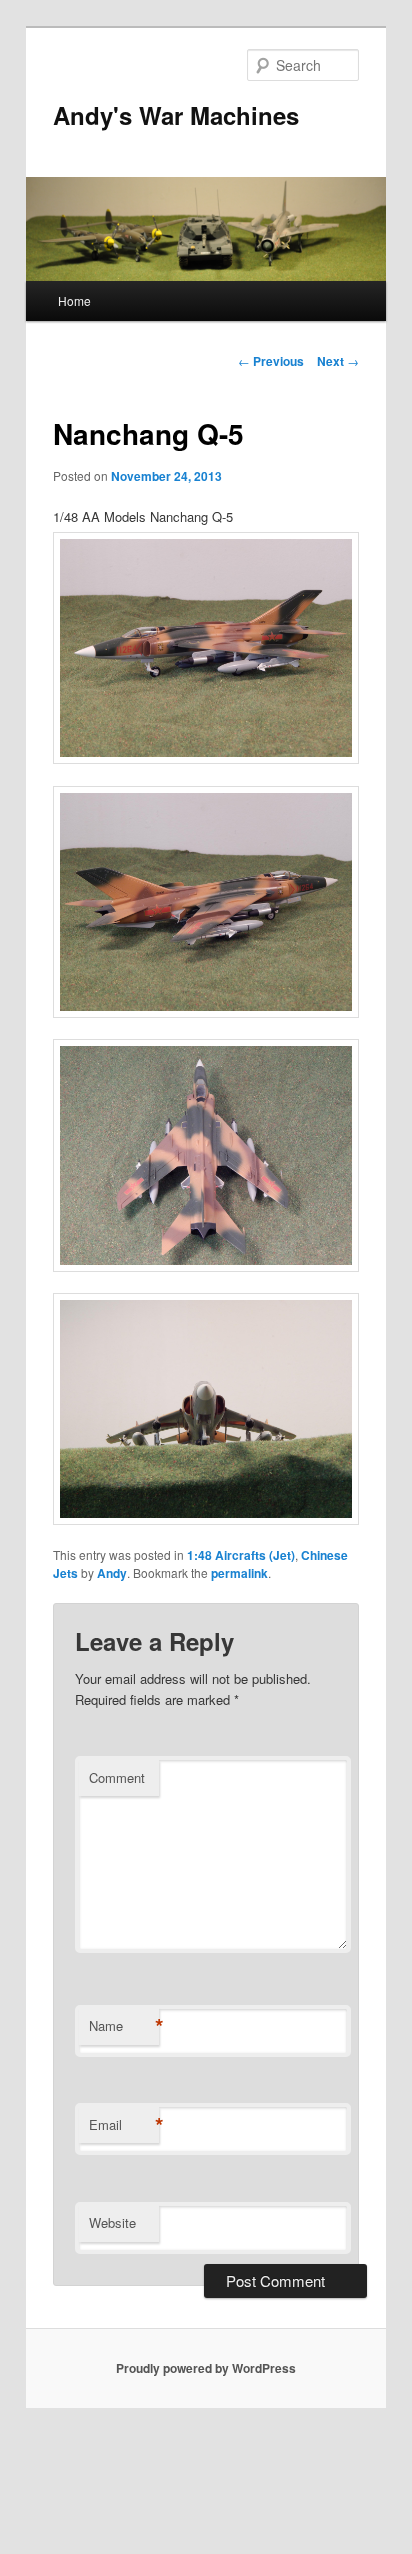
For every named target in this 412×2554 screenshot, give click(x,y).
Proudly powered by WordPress (206, 2368)
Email (124, 2125)
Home (74, 300)
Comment (117, 1777)
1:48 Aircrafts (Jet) (241, 1555)
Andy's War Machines (176, 115)
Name (124, 2026)
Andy (112, 1573)
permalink (239, 1573)
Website (112, 2222)
